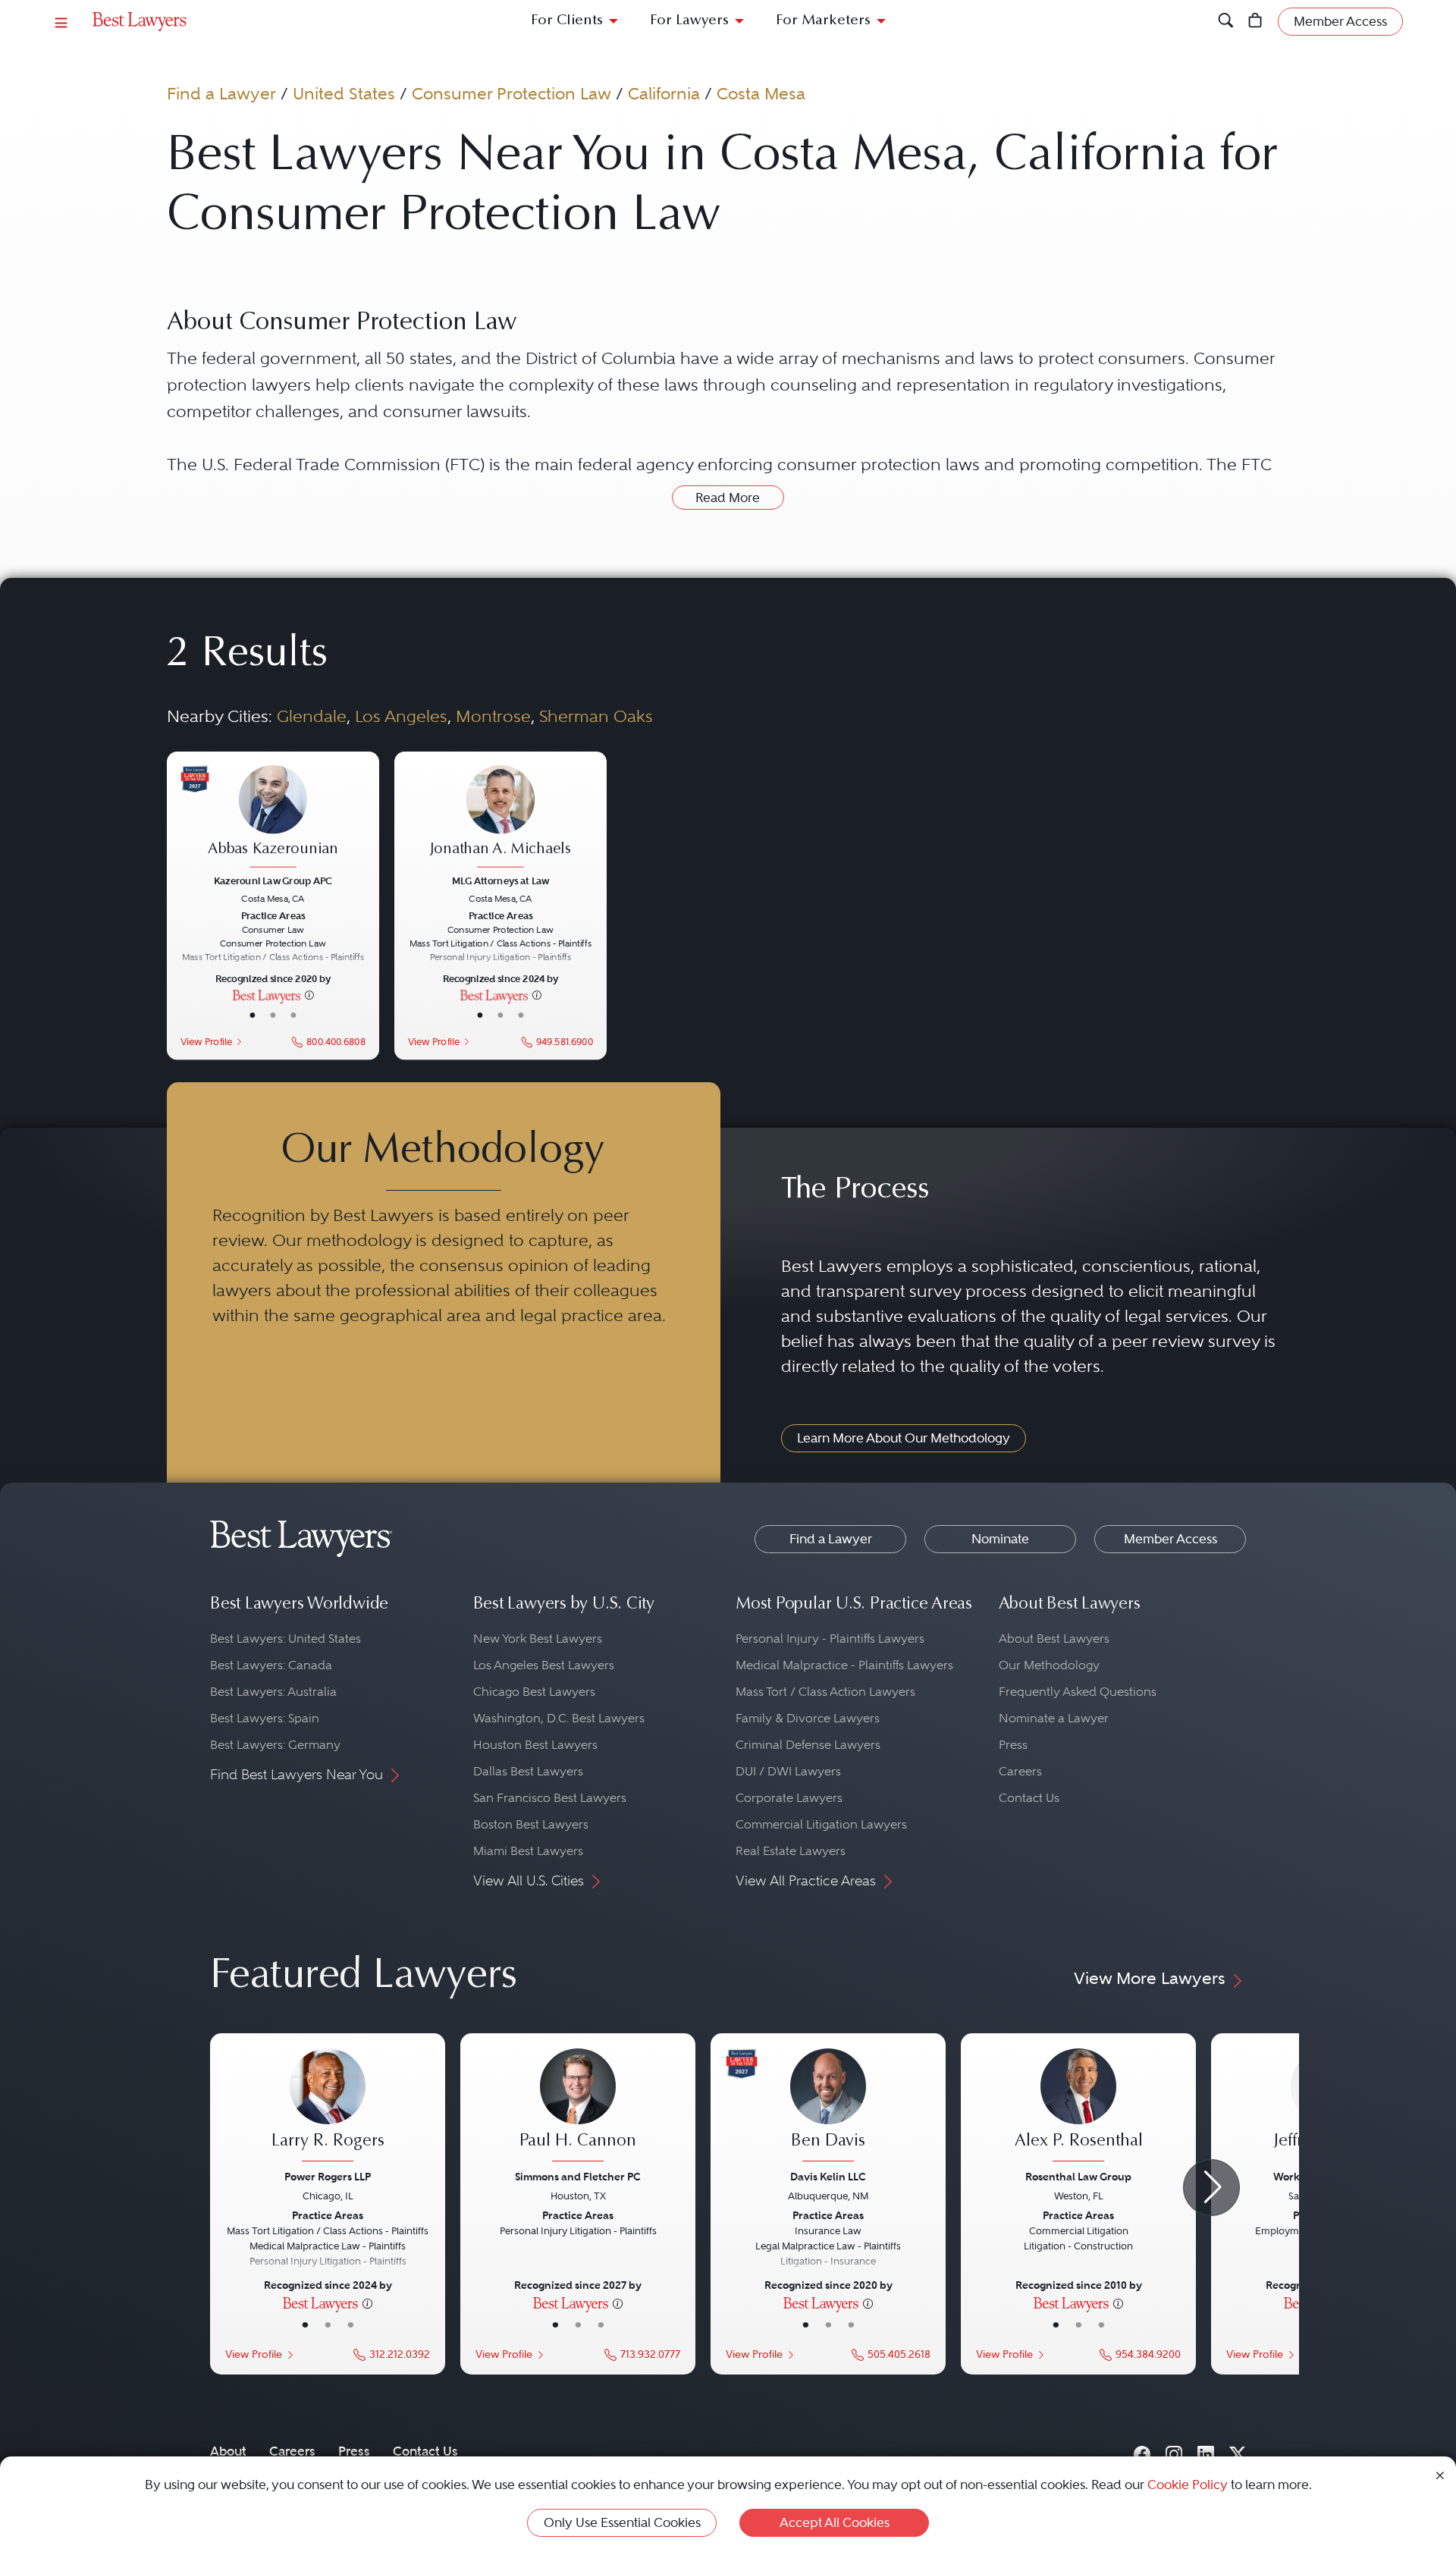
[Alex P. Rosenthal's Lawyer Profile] (1078, 2107)
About (228, 2451)
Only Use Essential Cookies (622, 2522)
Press (1013, 1745)
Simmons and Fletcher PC (578, 2177)
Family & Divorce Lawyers (808, 1718)
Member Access (1170, 1539)
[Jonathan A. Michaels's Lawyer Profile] (500, 818)
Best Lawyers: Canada (271, 1665)
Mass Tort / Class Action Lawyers (825, 1692)
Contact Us (1029, 1798)
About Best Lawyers (1054, 1639)
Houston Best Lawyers (535, 1745)
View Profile (206, 1041)
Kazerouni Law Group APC (273, 880)
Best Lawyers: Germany (275, 1745)
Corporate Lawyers (789, 1798)
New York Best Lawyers (538, 1639)
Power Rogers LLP (328, 2177)
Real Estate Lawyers (791, 1851)
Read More (728, 498)
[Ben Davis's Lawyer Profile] (828, 2107)
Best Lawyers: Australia (273, 1692)
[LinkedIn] (1206, 2451)
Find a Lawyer (221, 93)
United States (344, 93)
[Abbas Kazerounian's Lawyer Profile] (273, 818)
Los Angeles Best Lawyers (544, 1665)
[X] (1238, 2451)
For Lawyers (689, 21)
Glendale (312, 716)
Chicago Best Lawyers (534, 1692)
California (664, 93)
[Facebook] (1142, 2451)
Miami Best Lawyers (528, 1851)
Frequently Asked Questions (1078, 1692)
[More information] (309, 994)
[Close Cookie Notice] (1440, 2474)
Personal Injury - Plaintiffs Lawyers (830, 1639)
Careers (1020, 1771)
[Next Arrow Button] (1211, 2188)
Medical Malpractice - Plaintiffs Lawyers (844, 1665)
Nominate (1000, 1539)
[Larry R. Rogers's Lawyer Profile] (328, 2107)
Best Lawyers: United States (286, 1639)
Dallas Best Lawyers (528, 1771)
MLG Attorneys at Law (500, 880)
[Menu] (61, 22)
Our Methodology (1049, 1665)
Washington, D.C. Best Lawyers (559, 1718)
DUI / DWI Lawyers (788, 1771)
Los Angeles (401, 716)
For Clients (567, 21)
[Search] (1226, 22)
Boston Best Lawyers (531, 1824)
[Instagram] (1174, 2451)
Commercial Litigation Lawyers (821, 1824)
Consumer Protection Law (511, 93)
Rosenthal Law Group (1078, 2177)
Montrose (493, 716)
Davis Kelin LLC (828, 2177)
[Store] (1255, 22)
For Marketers (823, 21)
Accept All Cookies (835, 2522)
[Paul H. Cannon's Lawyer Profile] (578, 2107)
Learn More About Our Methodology (904, 1438)
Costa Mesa (761, 93)
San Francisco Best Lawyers (550, 1798)
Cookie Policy (1188, 2485)
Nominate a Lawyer (1054, 1718)
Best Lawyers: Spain (265, 1718)
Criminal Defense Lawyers (808, 1745)
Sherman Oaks (596, 716)
